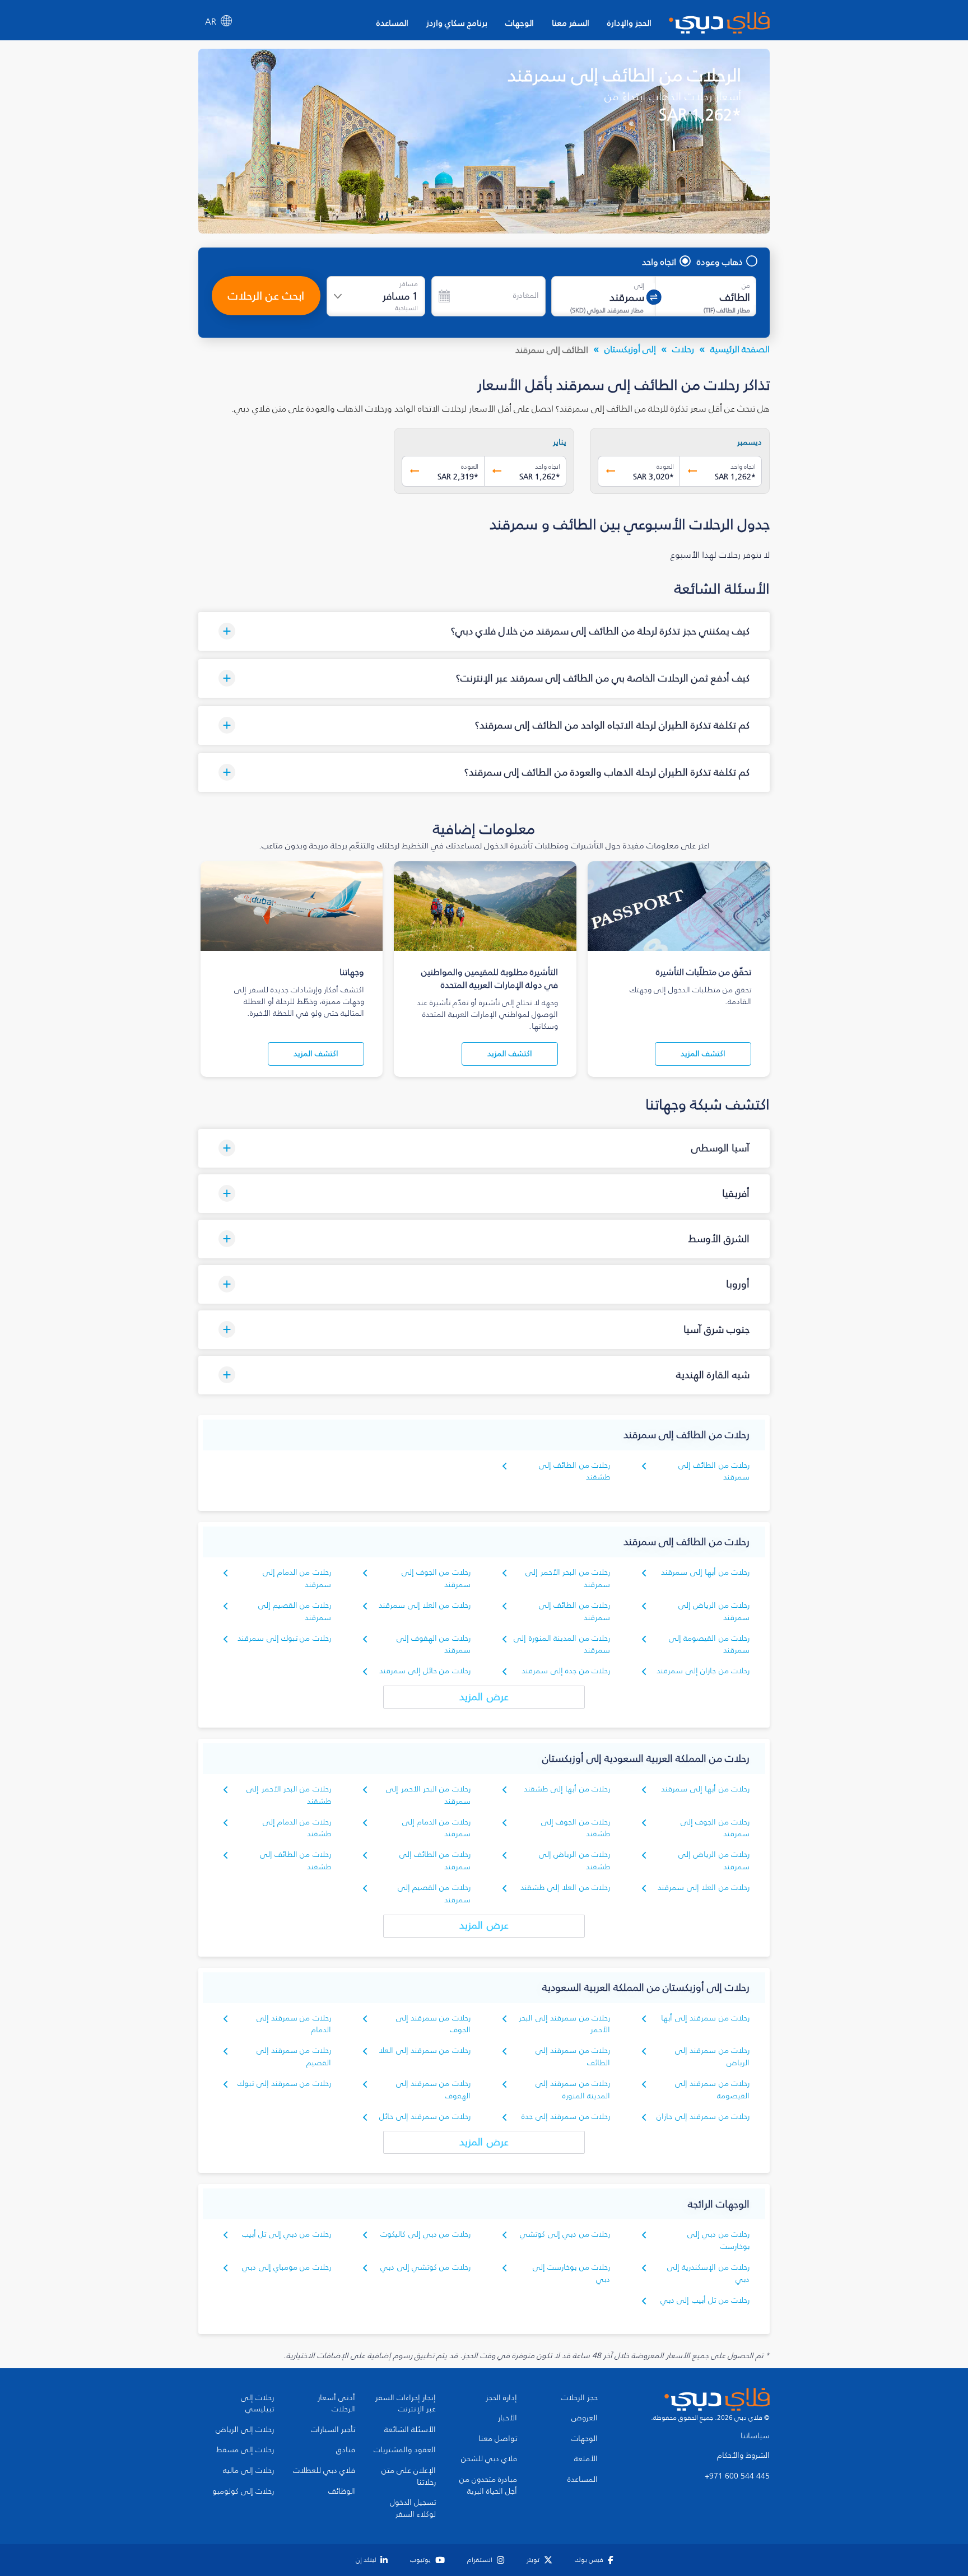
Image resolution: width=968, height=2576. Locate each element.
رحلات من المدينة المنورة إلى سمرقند (562, 1644)
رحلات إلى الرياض (245, 2430)
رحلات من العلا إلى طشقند (565, 1887)
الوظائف (342, 2491)
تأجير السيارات (333, 2430)
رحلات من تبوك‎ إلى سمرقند (284, 1638)
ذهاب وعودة (720, 262)
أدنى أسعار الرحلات (336, 2404)
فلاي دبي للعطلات (324, 2471)
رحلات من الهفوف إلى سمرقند (434, 1644)
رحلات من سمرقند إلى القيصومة (712, 2090)
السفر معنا (571, 23)
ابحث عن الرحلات (266, 296)
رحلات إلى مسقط (245, 2450)
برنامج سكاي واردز (457, 23)
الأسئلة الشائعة (410, 2430)
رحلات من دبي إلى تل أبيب (287, 2234)
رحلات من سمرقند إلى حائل (425, 2117)
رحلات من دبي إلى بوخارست (718, 2240)
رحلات (683, 349)
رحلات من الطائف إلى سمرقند (714, 1471)
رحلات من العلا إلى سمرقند (425, 1605)
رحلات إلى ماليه (248, 2471)
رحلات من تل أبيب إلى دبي (705, 2300)
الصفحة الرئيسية (740, 349)
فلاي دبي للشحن (489, 2459)
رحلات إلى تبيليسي (257, 2404)
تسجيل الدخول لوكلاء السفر (413, 2509)
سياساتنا (755, 2436)
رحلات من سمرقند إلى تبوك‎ (284, 2083)
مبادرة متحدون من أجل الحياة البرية (488, 2486)
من (746, 286)
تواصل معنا (498, 2439)
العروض (585, 2418)
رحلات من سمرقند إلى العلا (425, 2050)
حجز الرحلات (580, 2398)
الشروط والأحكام (743, 2456)
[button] (484, 631)
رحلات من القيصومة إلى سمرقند (709, 1644)
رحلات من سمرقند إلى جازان (703, 2117)
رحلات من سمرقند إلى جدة (566, 2117)
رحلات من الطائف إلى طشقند (574, 1471)
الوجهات (520, 23)
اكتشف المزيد (703, 1054)
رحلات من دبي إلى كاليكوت (425, 2234)
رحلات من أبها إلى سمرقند (705, 1572)
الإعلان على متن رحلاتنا (409, 2477)
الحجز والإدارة (629, 23)
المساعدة (392, 23)
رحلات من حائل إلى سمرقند (425, 1671)
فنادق (346, 2450)
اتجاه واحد (659, 262)
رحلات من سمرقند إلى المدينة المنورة (573, 2090)
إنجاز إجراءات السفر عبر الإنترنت (406, 2404)
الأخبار (508, 2418)
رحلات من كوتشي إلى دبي (425, 2267)
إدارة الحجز (501, 2398)
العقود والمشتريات (405, 2450)
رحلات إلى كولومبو (243, 2491)
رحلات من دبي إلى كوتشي (565, 2234)
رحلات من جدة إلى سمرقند (566, 1671)
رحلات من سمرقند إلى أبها (705, 2018)
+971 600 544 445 (737, 2476)
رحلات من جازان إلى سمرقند (703, 1671)
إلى (639, 286)
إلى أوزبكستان (630, 349)
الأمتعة (586, 2459)
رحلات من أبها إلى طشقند (567, 1789)
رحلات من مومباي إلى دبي (287, 2267)
